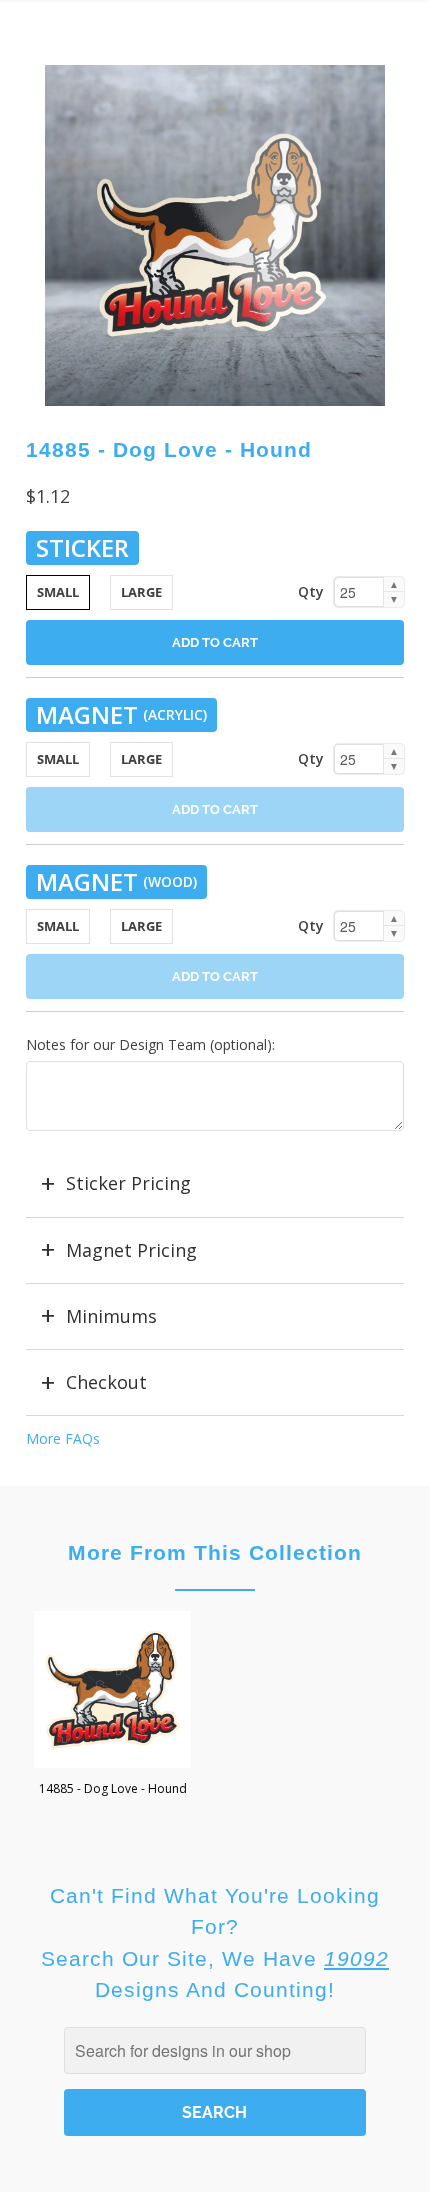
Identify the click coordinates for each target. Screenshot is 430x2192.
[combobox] (215, 2050)
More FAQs (63, 1438)
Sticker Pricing (128, 1183)
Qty (311, 591)
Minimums (111, 1316)
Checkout (106, 1382)
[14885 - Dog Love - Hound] (215, 235)
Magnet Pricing (131, 1250)
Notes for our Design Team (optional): (150, 1044)
